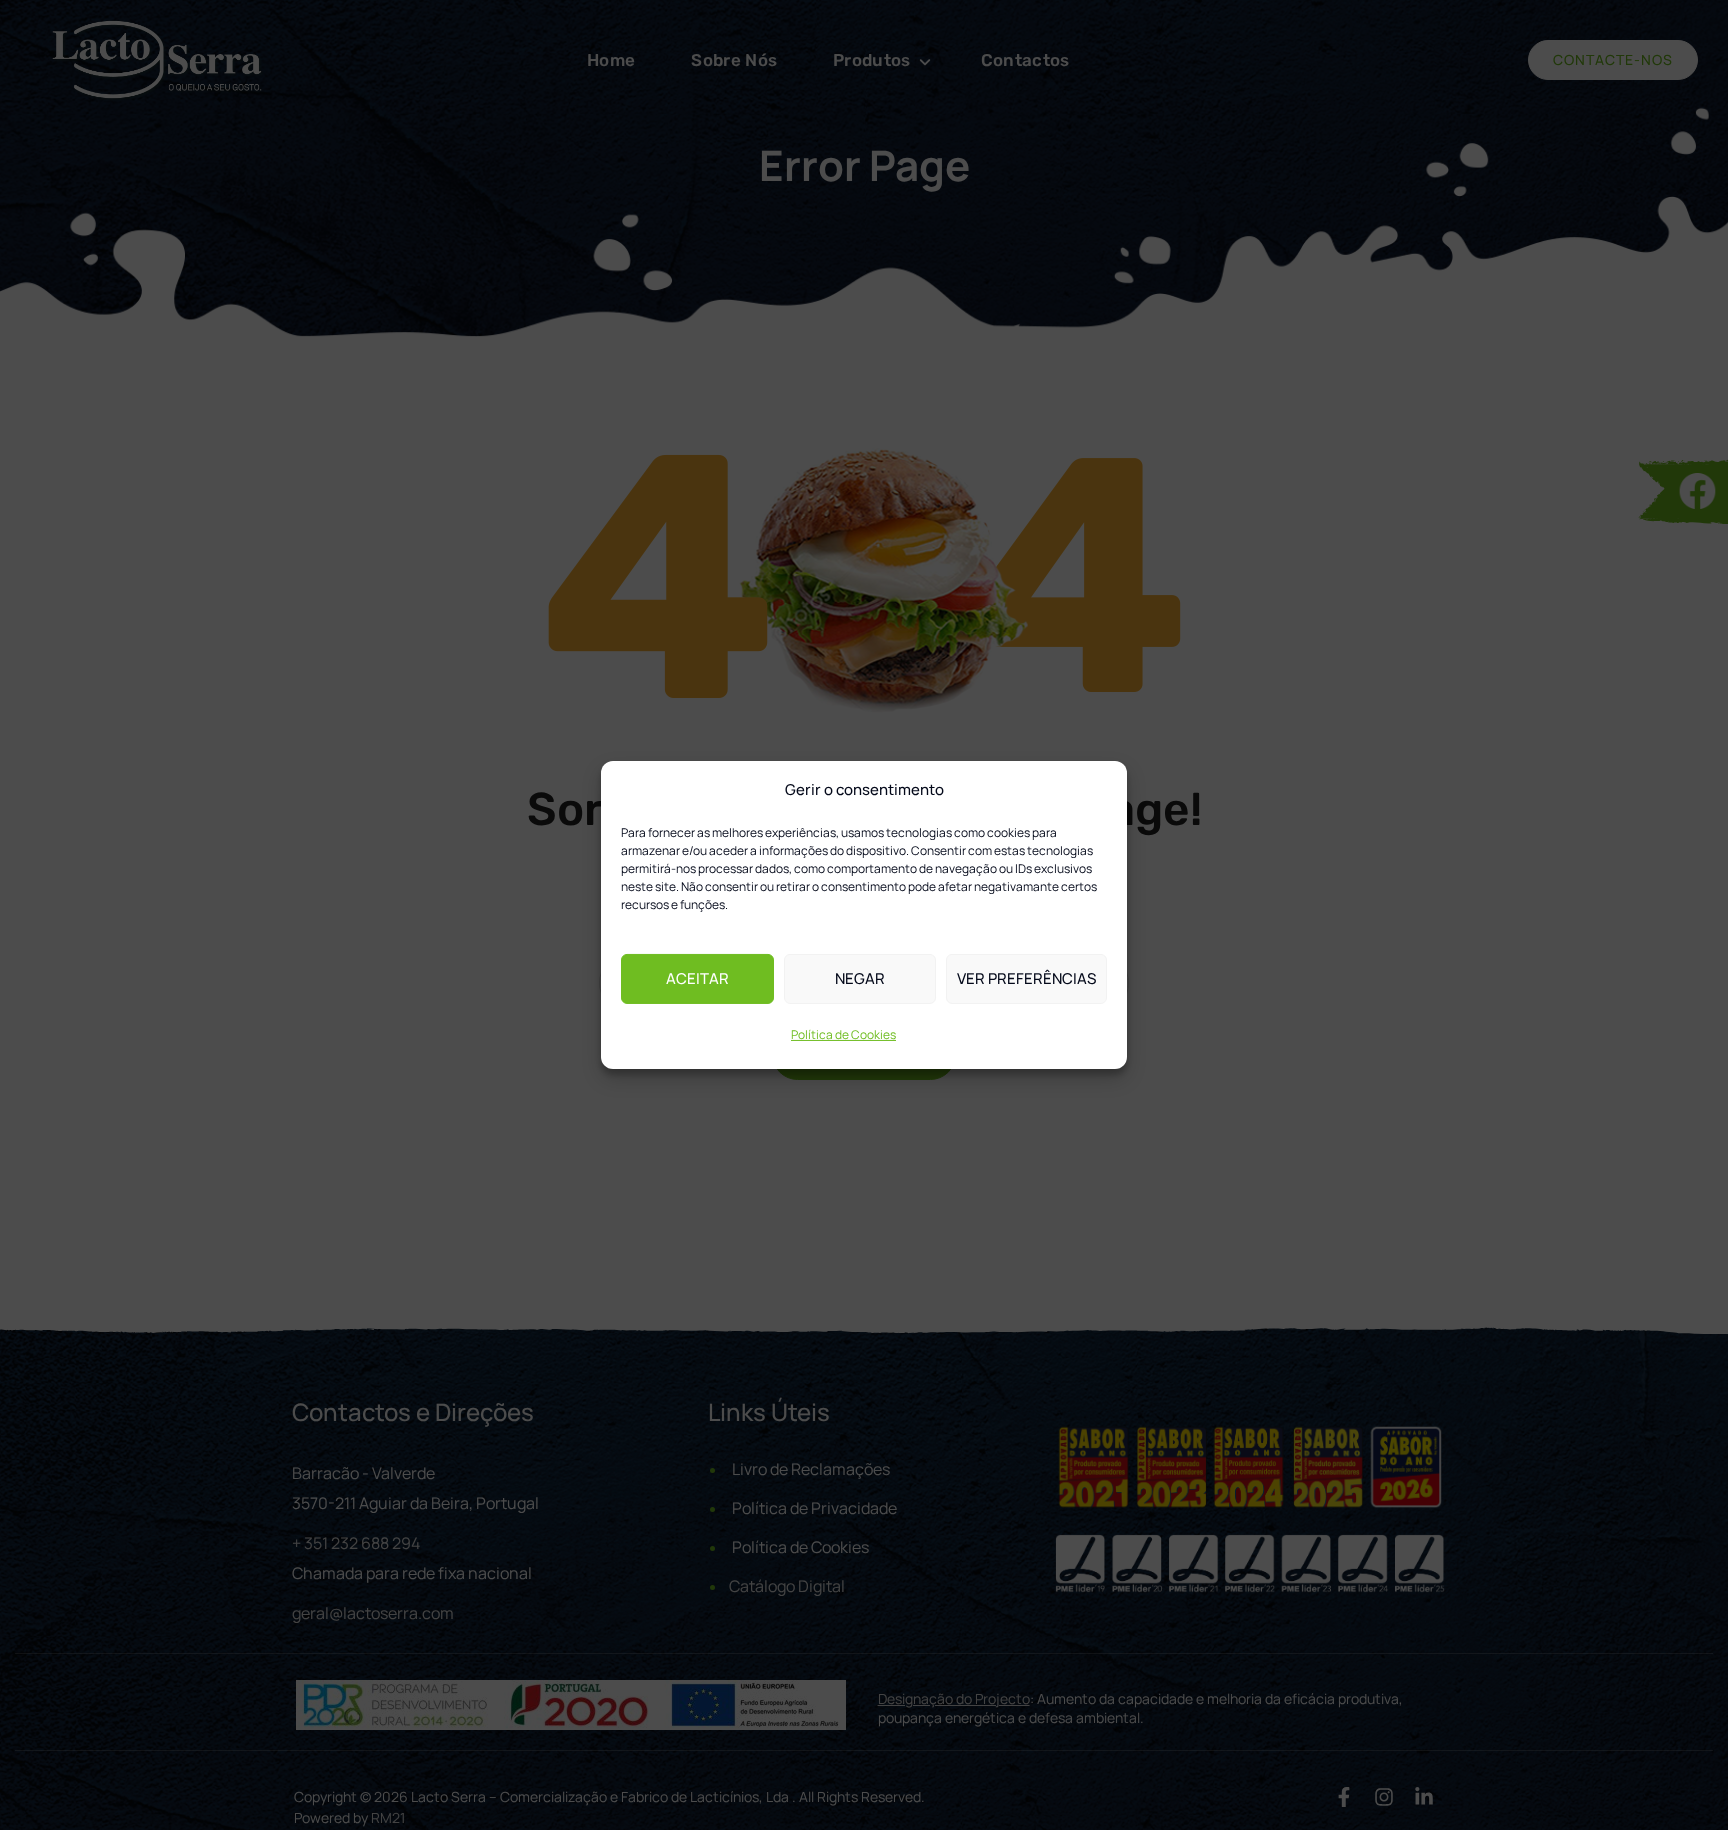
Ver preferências (1026, 978)
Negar (860, 978)
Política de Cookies (843, 1034)
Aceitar (697, 978)
